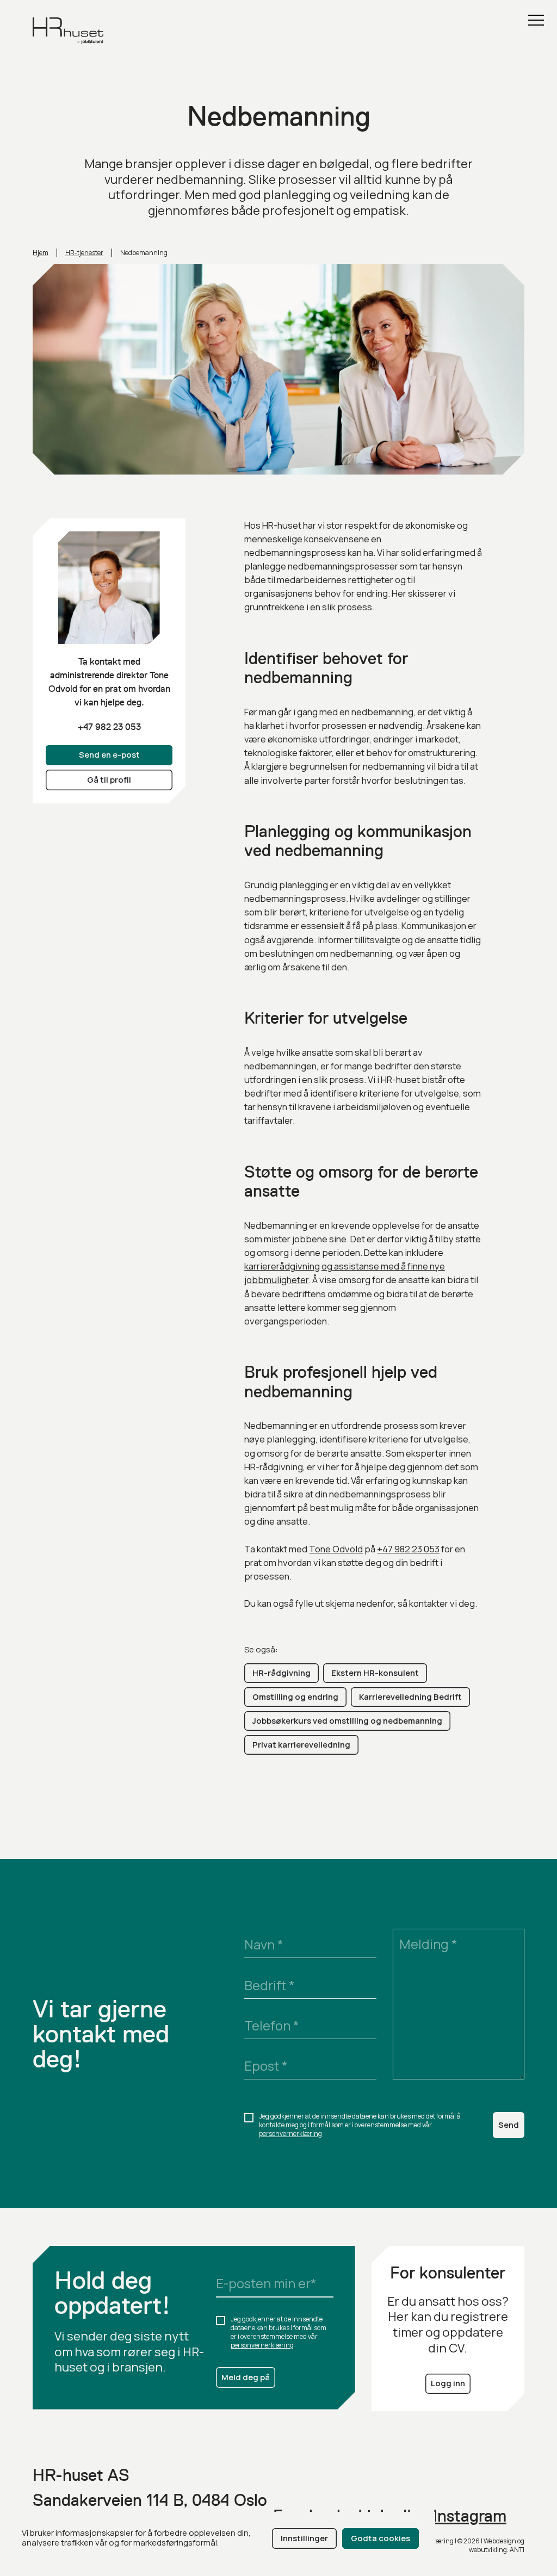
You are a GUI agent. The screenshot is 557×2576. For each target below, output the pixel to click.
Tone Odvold (336, 1549)
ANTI (517, 2550)
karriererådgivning (282, 1266)
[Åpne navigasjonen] (536, 20)
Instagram (470, 2516)
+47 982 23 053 (109, 727)
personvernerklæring (290, 2134)
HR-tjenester (84, 253)
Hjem (41, 253)
